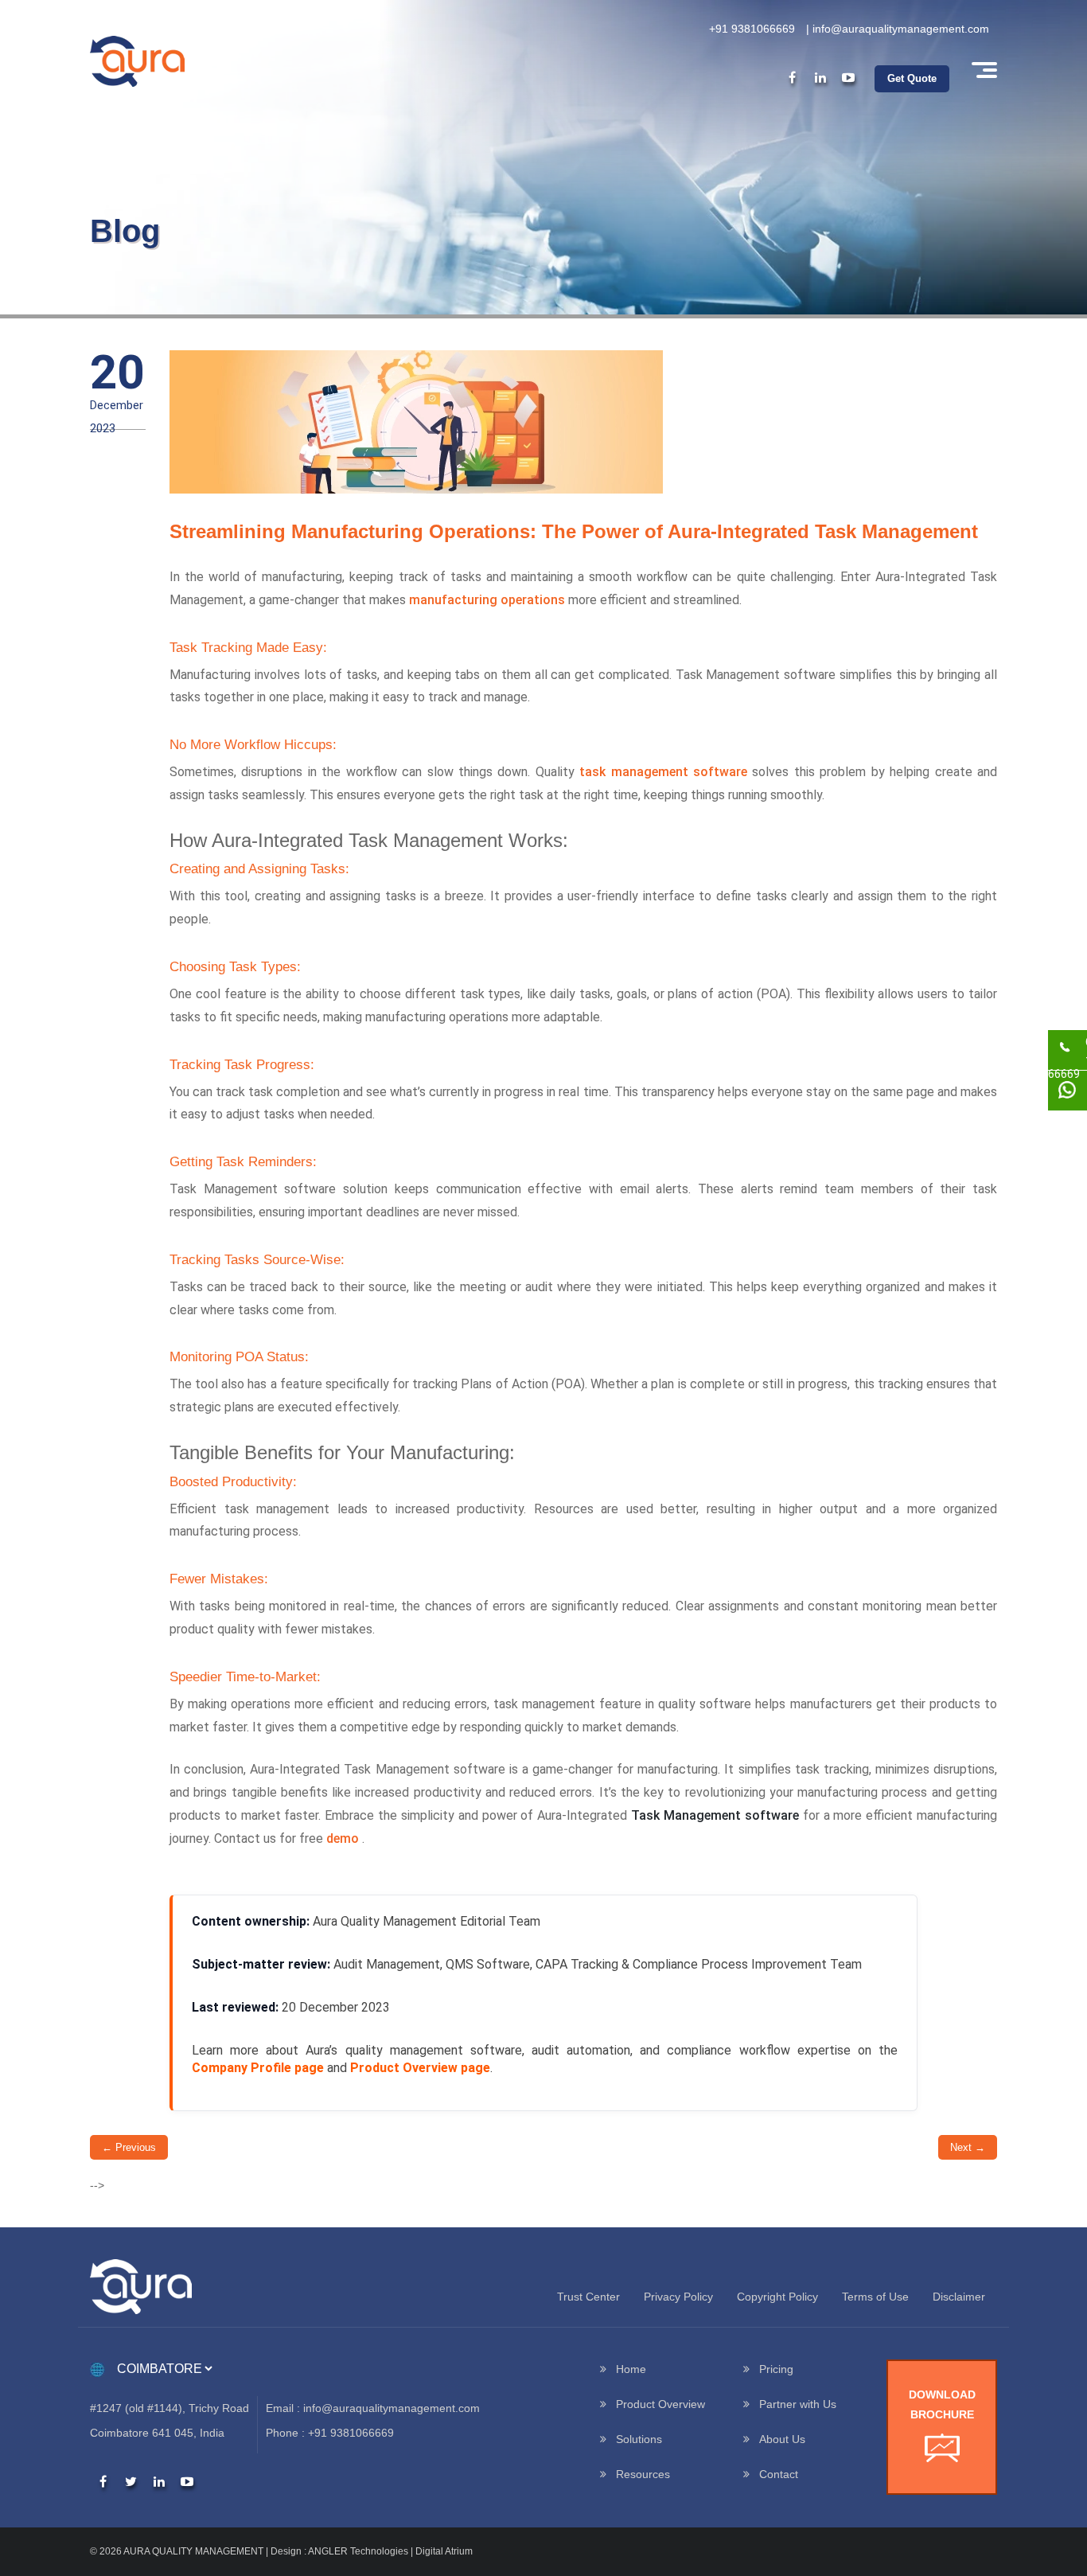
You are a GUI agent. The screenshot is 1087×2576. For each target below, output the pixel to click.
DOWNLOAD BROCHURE (942, 2404)
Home (631, 2369)
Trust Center (588, 2297)
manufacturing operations (487, 600)
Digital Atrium (444, 2551)
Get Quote (912, 78)
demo (343, 1838)
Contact (779, 2474)
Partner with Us (798, 2404)
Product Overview (660, 2404)
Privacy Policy (678, 2297)
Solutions (639, 2439)
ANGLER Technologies (358, 2551)
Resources (643, 2474)
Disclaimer (959, 2297)
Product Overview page (420, 2068)
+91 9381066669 (752, 29)
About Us (782, 2439)
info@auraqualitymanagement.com (901, 29)
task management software (663, 772)
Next (968, 2147)
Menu (983, 70)
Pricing (776, 2369)
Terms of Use (875, 2297)
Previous (129, 2147)
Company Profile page (258, 2068)
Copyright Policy (777, 2297)
